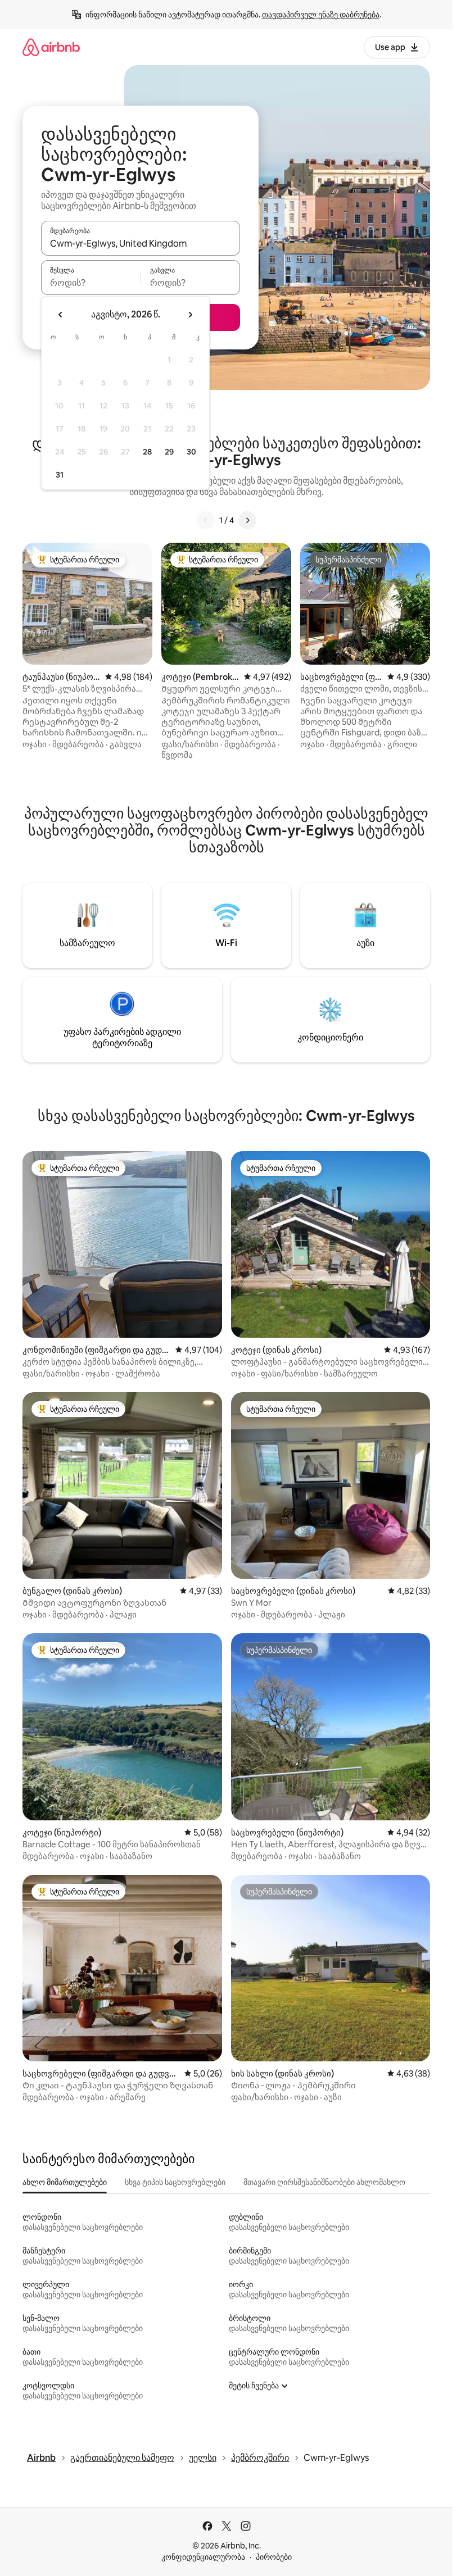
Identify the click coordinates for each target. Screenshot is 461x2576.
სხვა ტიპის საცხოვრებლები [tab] (175, 2182)
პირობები (274, 2557)
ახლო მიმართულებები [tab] (65, 2182)
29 (169, 452)
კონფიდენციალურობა (203, 2557)
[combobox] (141, 243)
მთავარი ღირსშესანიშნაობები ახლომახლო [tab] (324, 2182)
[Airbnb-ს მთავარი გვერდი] (51, 47)
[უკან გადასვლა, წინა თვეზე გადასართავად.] (61, 315)
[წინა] (206, 520)
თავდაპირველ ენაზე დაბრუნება (321, 15)
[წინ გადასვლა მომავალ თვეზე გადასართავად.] (190, 315)
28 (147, 452)
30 (191, 452)
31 (60, 475)
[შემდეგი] (247, 520)
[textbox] (91, 283)
